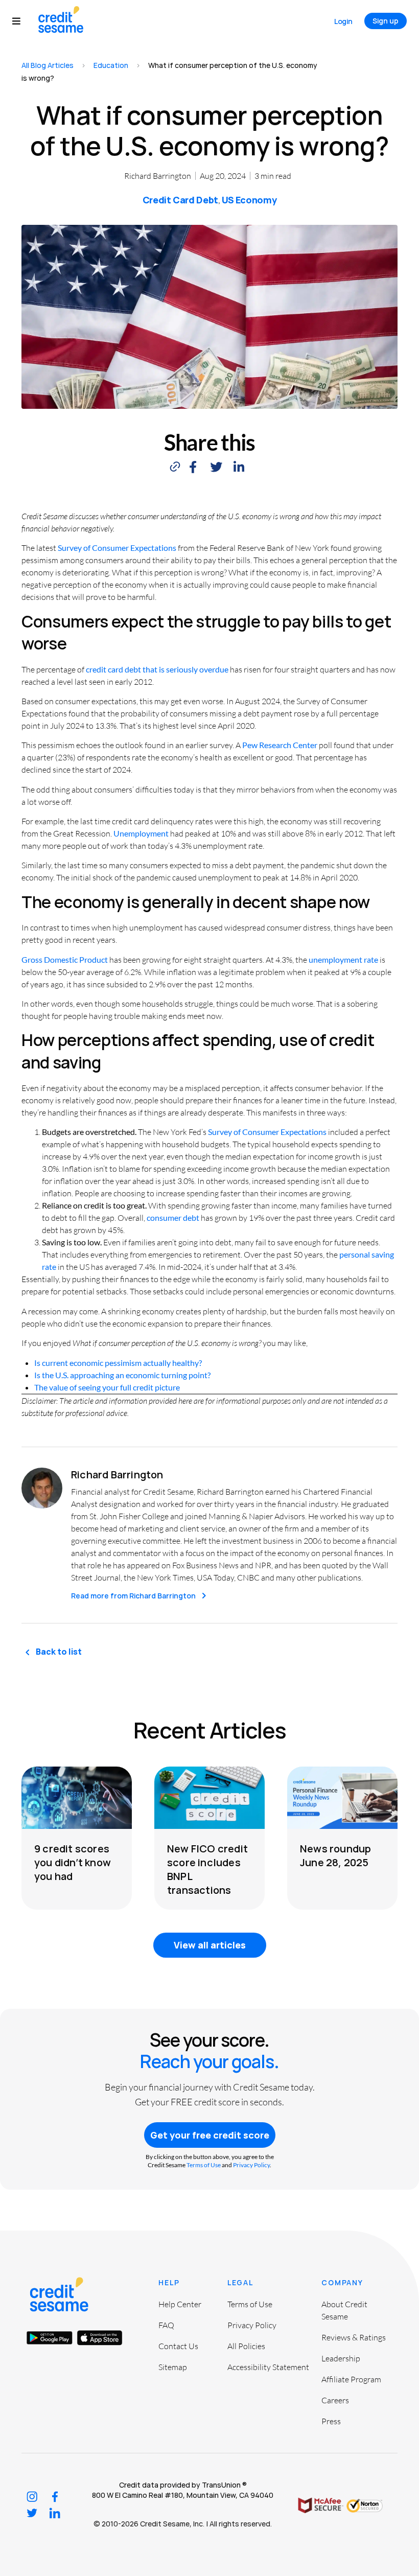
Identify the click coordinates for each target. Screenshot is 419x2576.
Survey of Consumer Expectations (117, 548)
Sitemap (173, 2367)
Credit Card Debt (180, 200)
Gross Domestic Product (65, 959)
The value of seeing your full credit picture (107, 1387)
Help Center (180, 2304)
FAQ (166, 2325)
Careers (335, 2400)
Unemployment (141, 833)
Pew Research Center (280, 745)
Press (331, 2421)
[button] (21, 21)
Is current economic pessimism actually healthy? (118, 1363)
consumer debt (173, 1217)
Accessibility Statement (268, 2367)
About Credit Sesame (344, 2310)
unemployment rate (343, 959)
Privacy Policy (251, 2165)
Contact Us (178, 2346)
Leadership (341, 2358)
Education (111, 65)
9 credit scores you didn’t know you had (73, 1862)
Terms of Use (204, 2165)
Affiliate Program (351, 2379)
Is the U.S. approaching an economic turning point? (122, 1375)
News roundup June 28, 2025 (335, 1855)
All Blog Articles (48, 65)
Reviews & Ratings (354, 2337)
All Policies (246, 2346)
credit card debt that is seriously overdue (157, 669)
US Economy (249, 200)
